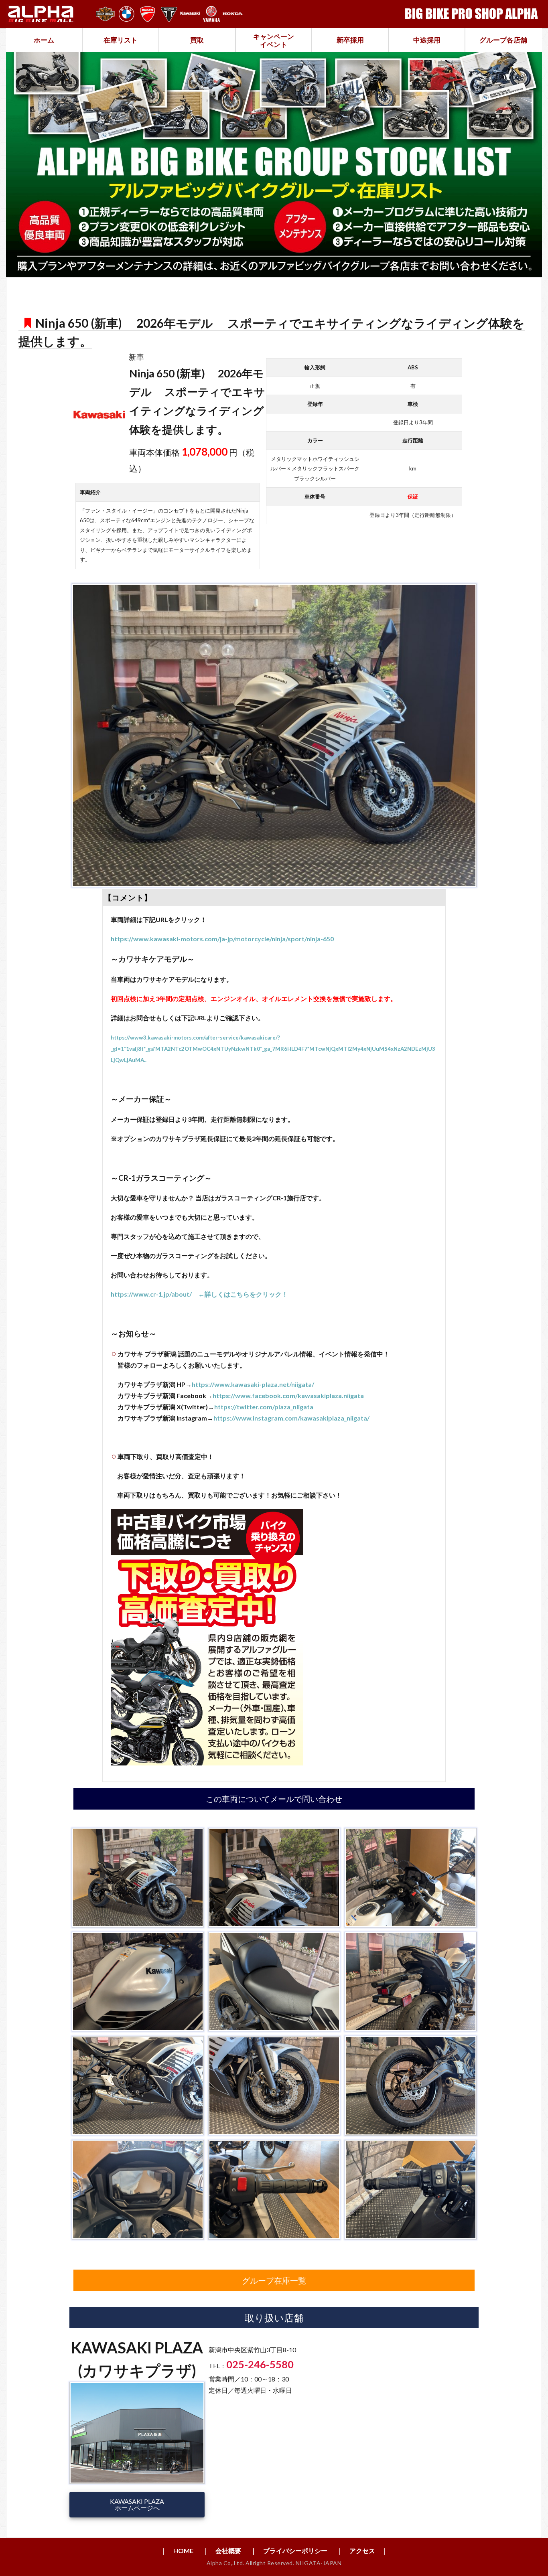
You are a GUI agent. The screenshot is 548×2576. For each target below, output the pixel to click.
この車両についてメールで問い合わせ (274, 1799)
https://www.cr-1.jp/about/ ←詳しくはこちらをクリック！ (199, 1294)
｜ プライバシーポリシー (289, 2551)
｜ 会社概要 (222, 2551)
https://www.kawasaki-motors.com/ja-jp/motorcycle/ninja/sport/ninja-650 (222, 939)
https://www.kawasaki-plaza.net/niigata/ (253, 1384)
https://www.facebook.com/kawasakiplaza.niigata (288, 1395)
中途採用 (427, 40)
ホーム (44, 40)
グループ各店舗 (503, 40)
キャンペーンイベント (274, 40)
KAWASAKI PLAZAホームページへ (137, 2504)
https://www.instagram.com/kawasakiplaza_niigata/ (291, 1418)
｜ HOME (177, 2551)
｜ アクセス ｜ (362, 2551)
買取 (197, 40)
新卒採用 (350, 40)
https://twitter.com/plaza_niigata (264, 1407)
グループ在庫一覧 (274, 2280)
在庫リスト (121, 40)
